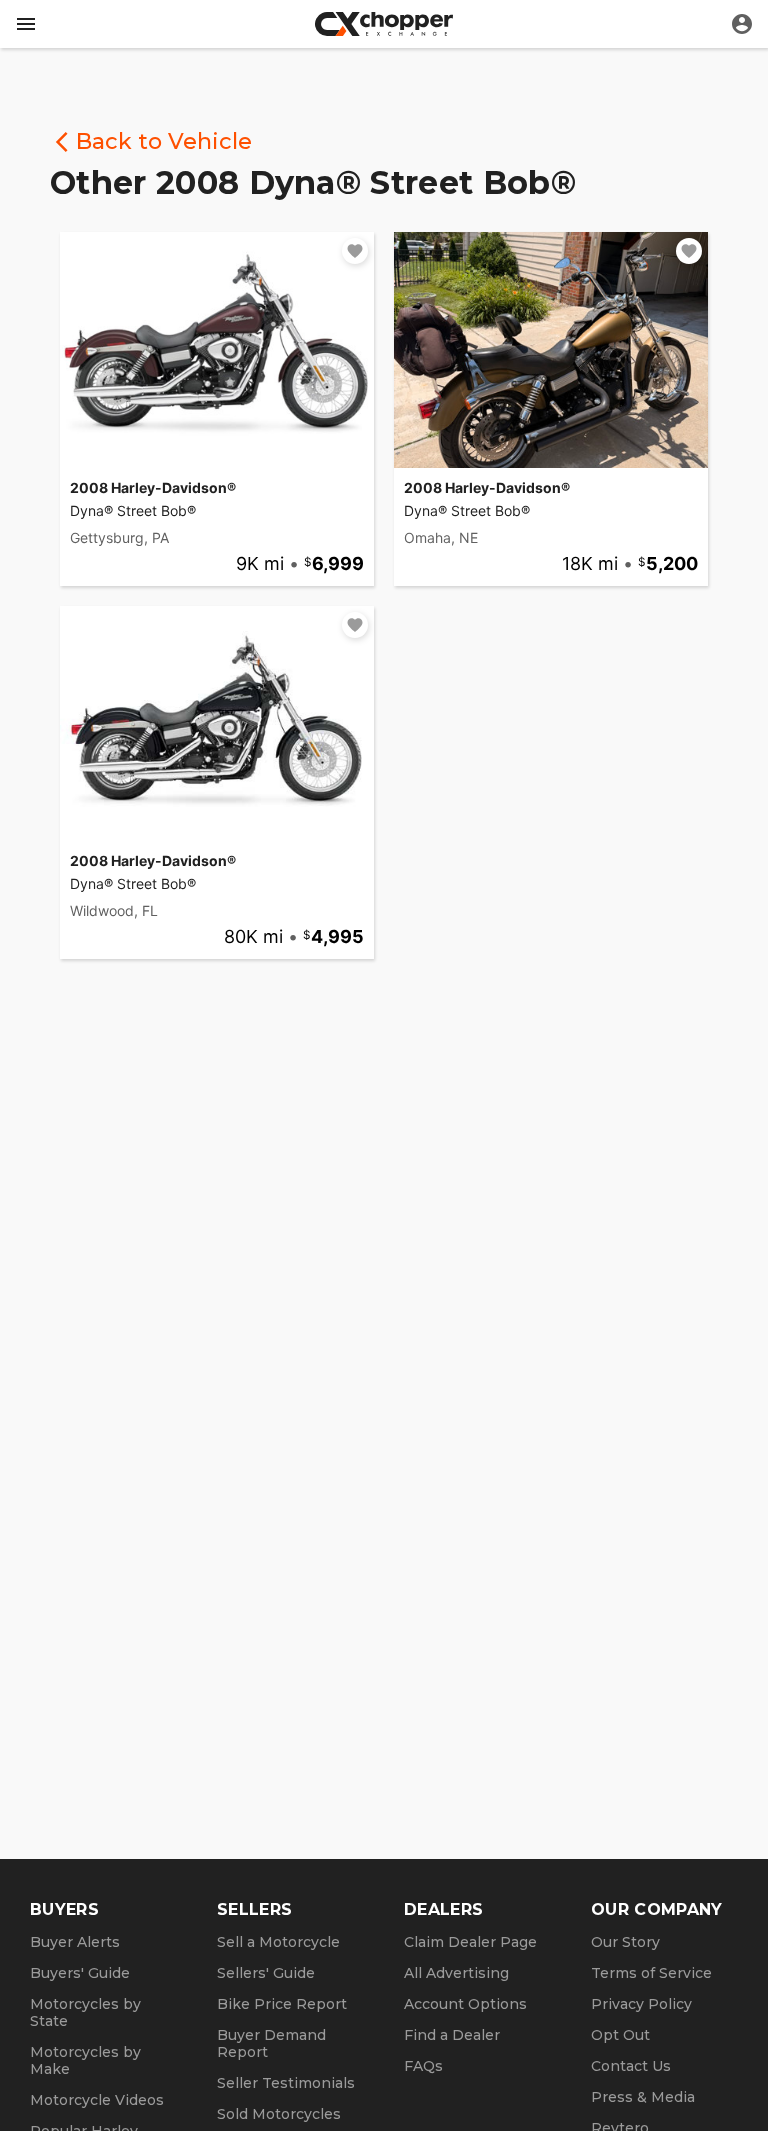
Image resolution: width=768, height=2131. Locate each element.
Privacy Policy (641, 2004)
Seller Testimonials (286, 2083)
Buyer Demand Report (271, 2043)
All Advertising (456, 1973)
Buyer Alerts (75, 1942)
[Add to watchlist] (355, 251)
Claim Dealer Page (470, 1942)
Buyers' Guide (80, 1973)
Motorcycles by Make (85, 2060)
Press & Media (643, 2097)
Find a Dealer (452, 2035)
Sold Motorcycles (279, 2114)
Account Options (465, 2004)
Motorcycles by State (85, 2012)
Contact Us (631, 2066)
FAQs (423, 2066)
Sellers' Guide (266, 1973)
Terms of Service (651, 1973)
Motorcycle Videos (97, 2100)
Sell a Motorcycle (278, 1942)
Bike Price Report (282, 2004)
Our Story (625, 1942)
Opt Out (620, 2035)
